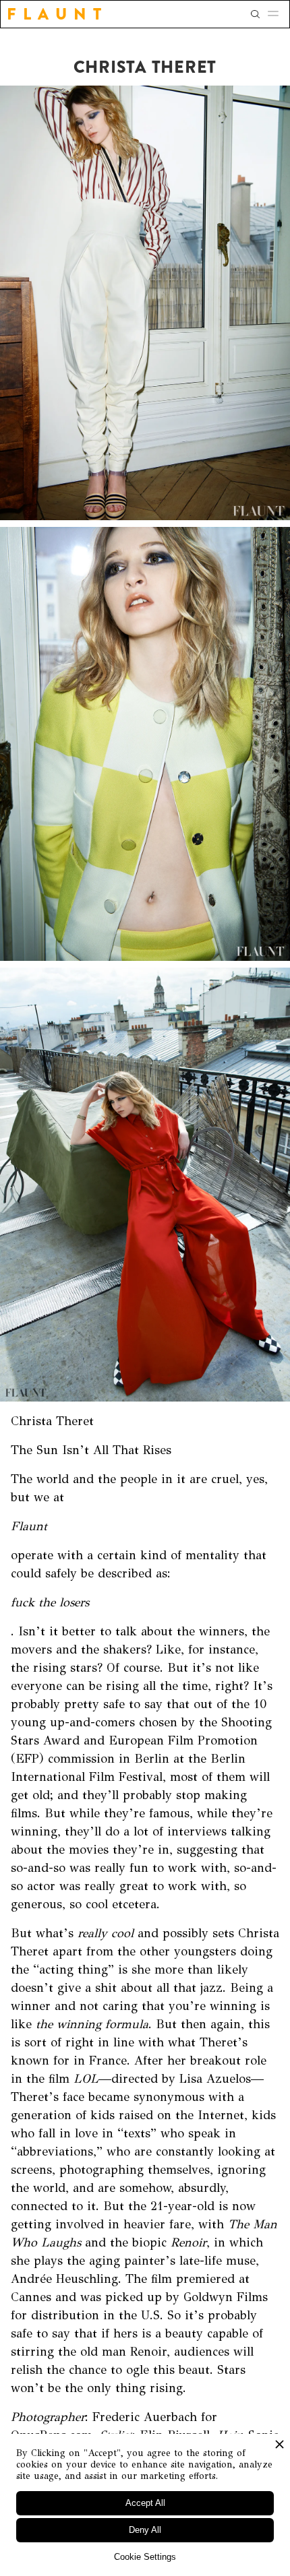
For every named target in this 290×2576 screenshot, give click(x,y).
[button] (277, 14)
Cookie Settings (145, 2557)
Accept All (145, 2503)
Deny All (145, 2530)
